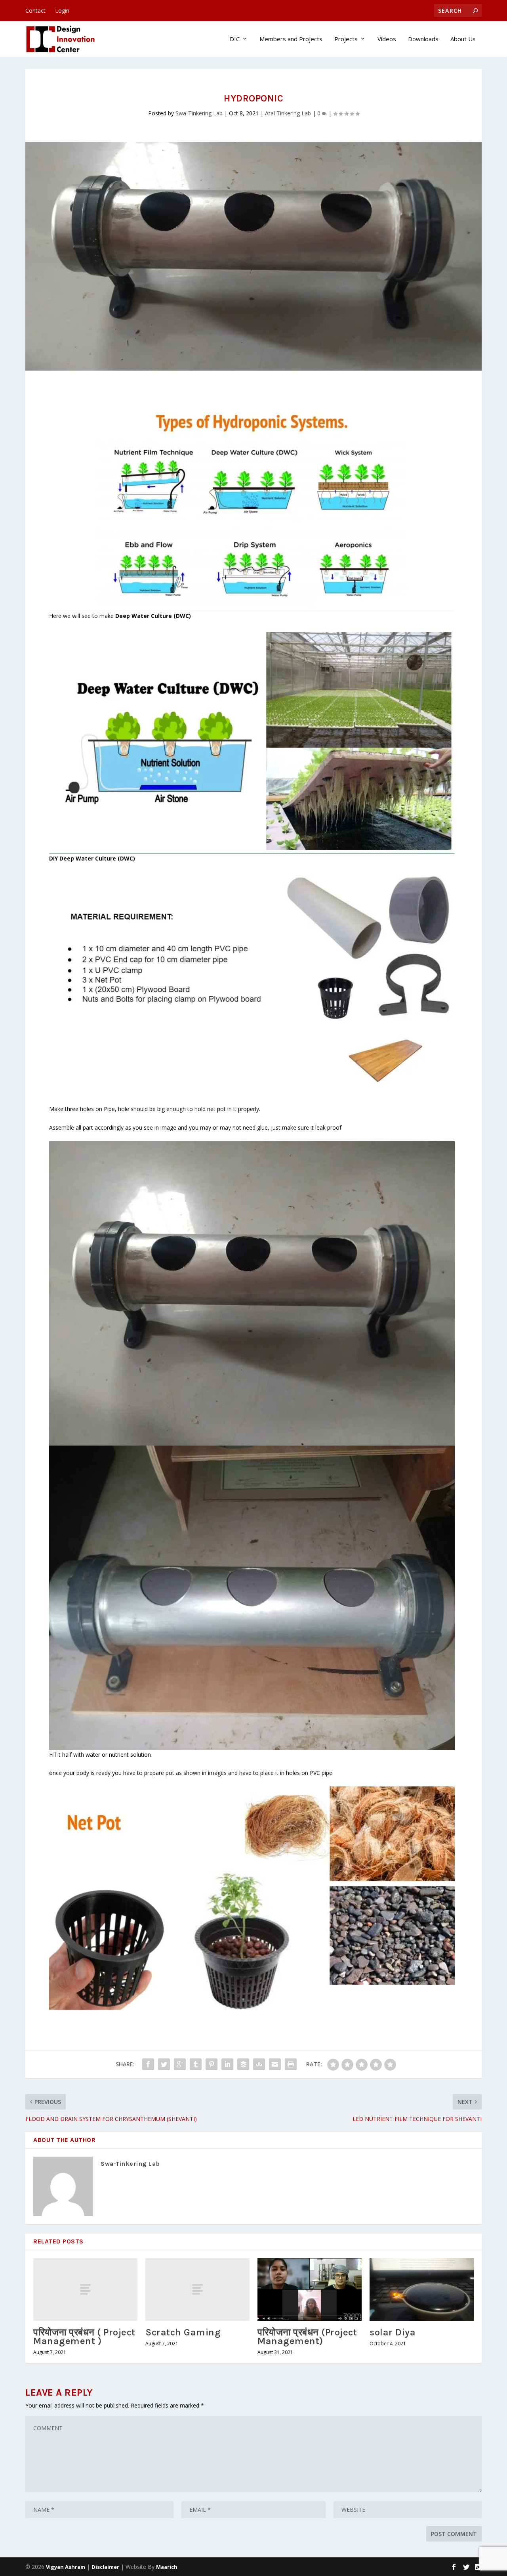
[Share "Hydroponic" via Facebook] (148, 2064)
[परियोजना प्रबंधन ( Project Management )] (85, 2289)
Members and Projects (291, 39)
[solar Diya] (422, 2289)
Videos (387, 39)
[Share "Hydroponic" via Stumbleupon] (259, 2064)
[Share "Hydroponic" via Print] (291, 2064)
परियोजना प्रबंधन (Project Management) (307, 2337)
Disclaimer (105, 2567)
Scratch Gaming (183, 2332)
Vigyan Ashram (66, 2567)
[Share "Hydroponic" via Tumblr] (196, 2064)
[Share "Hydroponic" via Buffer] (243, 2064)
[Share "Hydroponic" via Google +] (180, 2064)
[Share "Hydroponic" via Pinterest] (212, 2064)
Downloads (423, 39)
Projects (346, 39)
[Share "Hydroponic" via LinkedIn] (227, 2064)
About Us (463, 39)
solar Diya (393, 2332)
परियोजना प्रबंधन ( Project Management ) (84, 2337)
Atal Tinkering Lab (288, 113)
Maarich (167, 2567)
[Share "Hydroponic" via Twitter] (164, 2064)
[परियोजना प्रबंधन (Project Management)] (310, 2289)
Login (62, 11)
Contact (35, 11)
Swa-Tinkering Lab (199, 113)
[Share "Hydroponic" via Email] (275, 2064)
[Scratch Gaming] (197, 2289)
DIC (235, 39)
